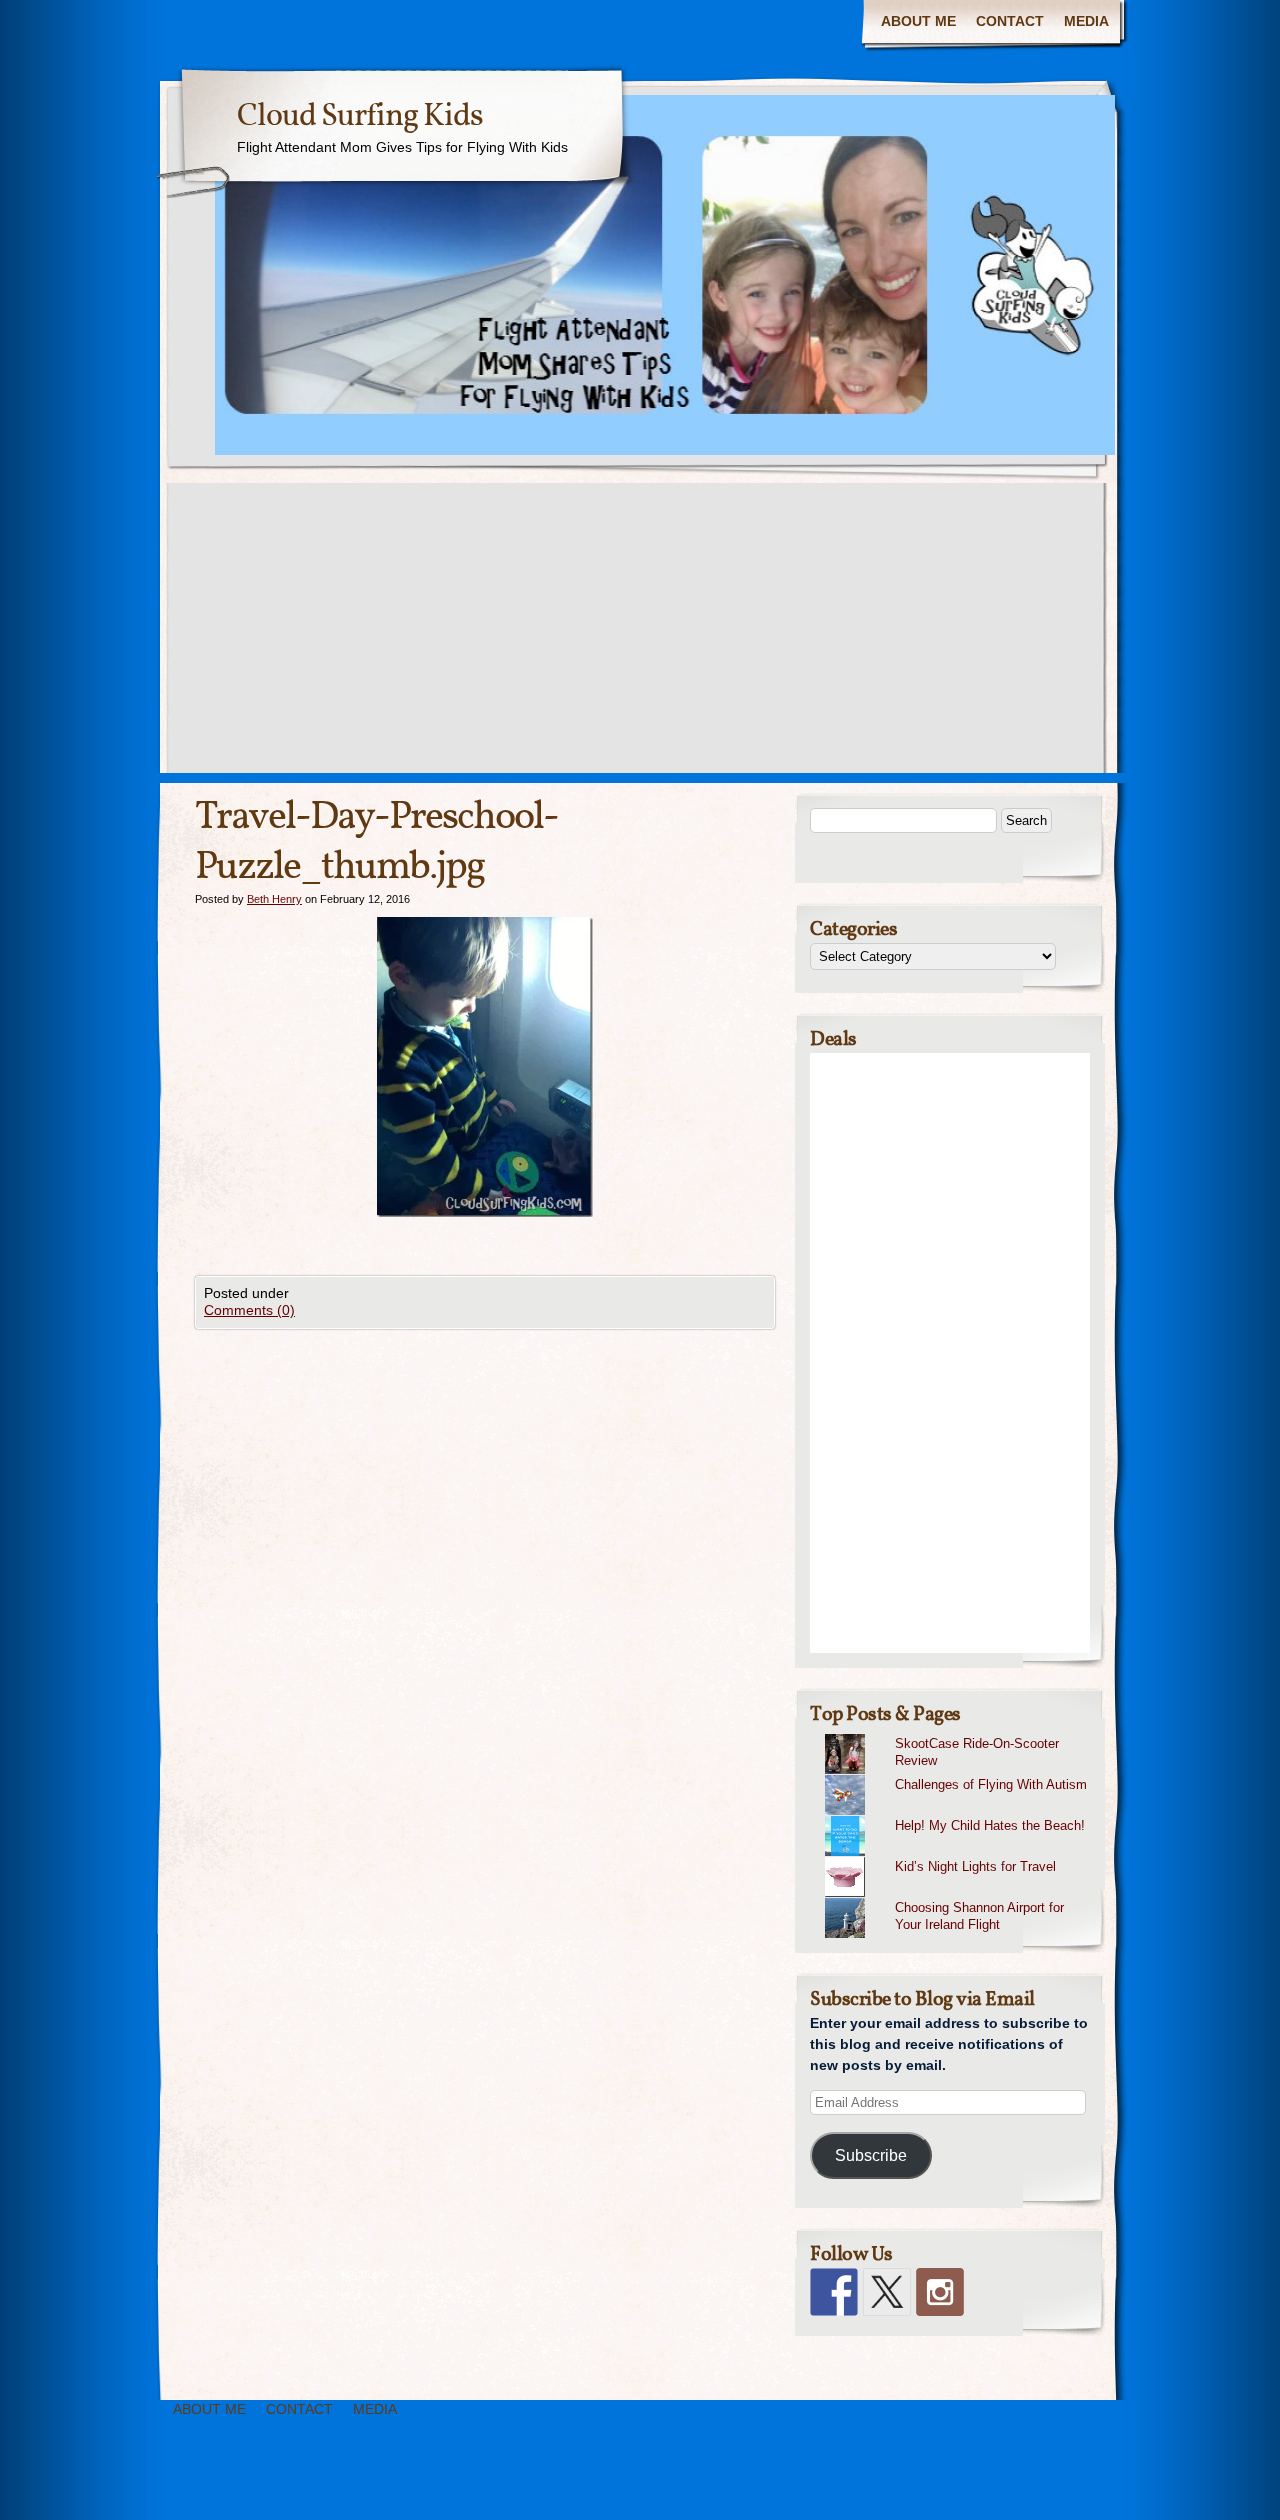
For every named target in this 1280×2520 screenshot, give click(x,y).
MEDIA (1086, 21)
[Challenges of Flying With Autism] (957, 1775)
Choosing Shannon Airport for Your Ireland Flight (979, 1916)
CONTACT (1010, 21)
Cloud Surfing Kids (360, 117)
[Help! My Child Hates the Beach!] (957, 1816)
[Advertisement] (640, 633)
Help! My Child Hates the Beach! (990, 1825)
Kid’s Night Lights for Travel (975, 1866)
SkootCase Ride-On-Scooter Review (977, 1752)
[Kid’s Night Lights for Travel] (957, 1857)
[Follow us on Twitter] (887, 2292)
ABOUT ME (918, 21)
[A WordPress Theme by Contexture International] (129, 2488)
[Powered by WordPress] (1166, 2488)
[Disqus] (485, 1579)
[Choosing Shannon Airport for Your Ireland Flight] (957, 1898)
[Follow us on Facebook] (834, 2292)
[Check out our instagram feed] (940, 2292)
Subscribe (871, 2155)
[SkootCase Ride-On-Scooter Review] (957, 1734)
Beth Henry (274, 899)
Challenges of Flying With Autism (991, 1784)
